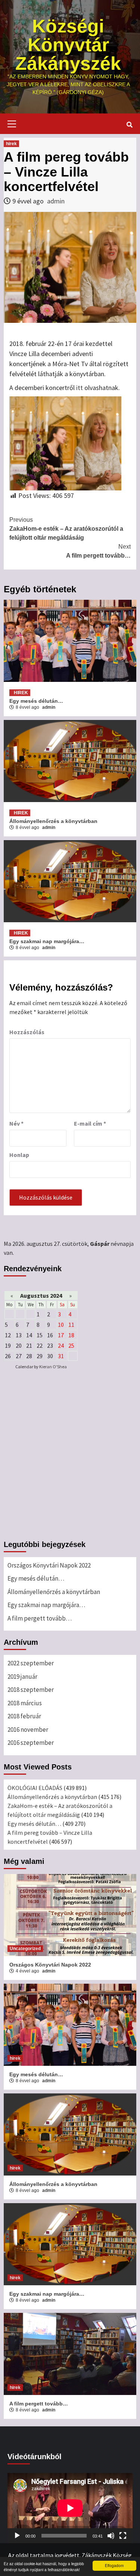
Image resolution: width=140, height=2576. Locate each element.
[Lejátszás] (17, 2536)
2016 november (28, 1730)
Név (16, 1123)
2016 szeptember (31, 1743)
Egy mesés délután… (36, 701)
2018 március (25, 1703)
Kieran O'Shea (53, 1367)
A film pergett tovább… (98, 551)
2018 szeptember (31, 1690)
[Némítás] (111, 2536)
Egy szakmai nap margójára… (48, 941)
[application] (70, 2508)
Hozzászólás (27, 1032)
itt (80, 388)
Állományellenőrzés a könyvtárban (53, 821)
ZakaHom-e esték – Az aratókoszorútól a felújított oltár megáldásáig (66, 529)
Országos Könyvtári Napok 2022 (49, 1565)
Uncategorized (25, 1949)
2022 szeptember (31, 1663)
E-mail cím (90, 1123)
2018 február (24, 1716)
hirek (11, 144)
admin (56, 201)
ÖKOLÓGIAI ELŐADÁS (35, 1788)
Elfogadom (114, 2565)
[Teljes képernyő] (123, 2536)
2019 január (22, 1677)
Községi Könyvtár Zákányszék (68, 45)
